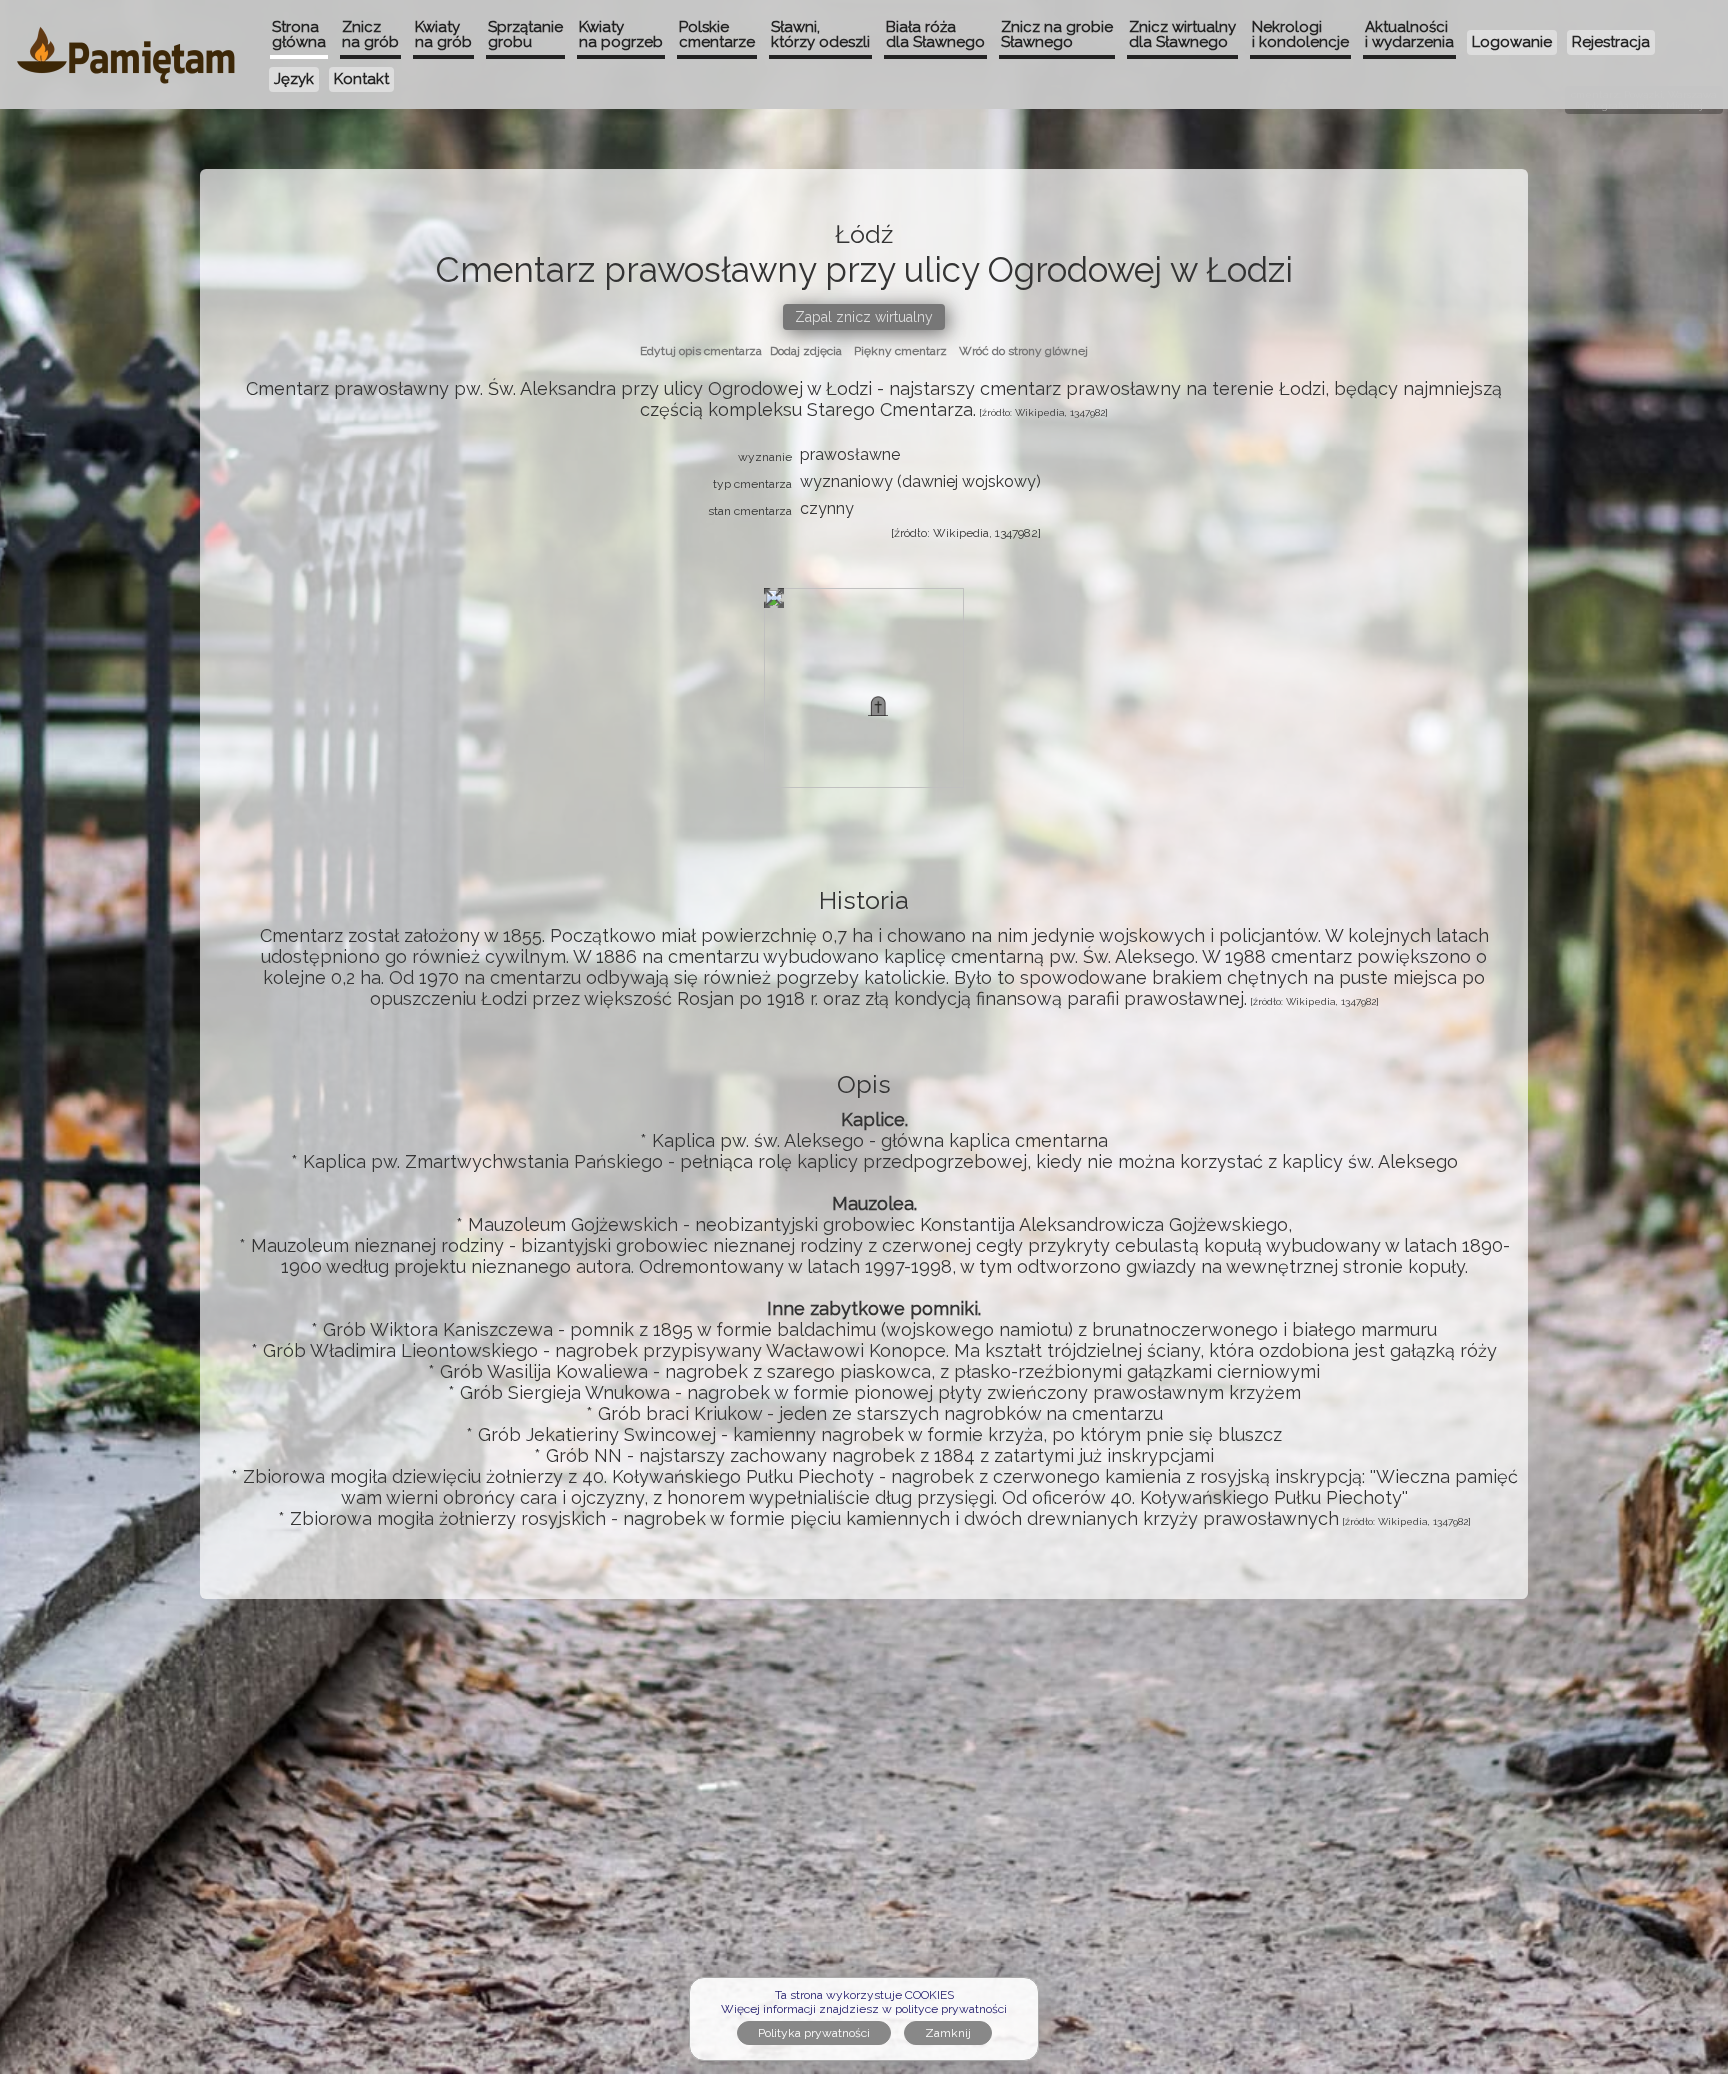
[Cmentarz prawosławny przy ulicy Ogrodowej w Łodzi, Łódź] (878, 706)
